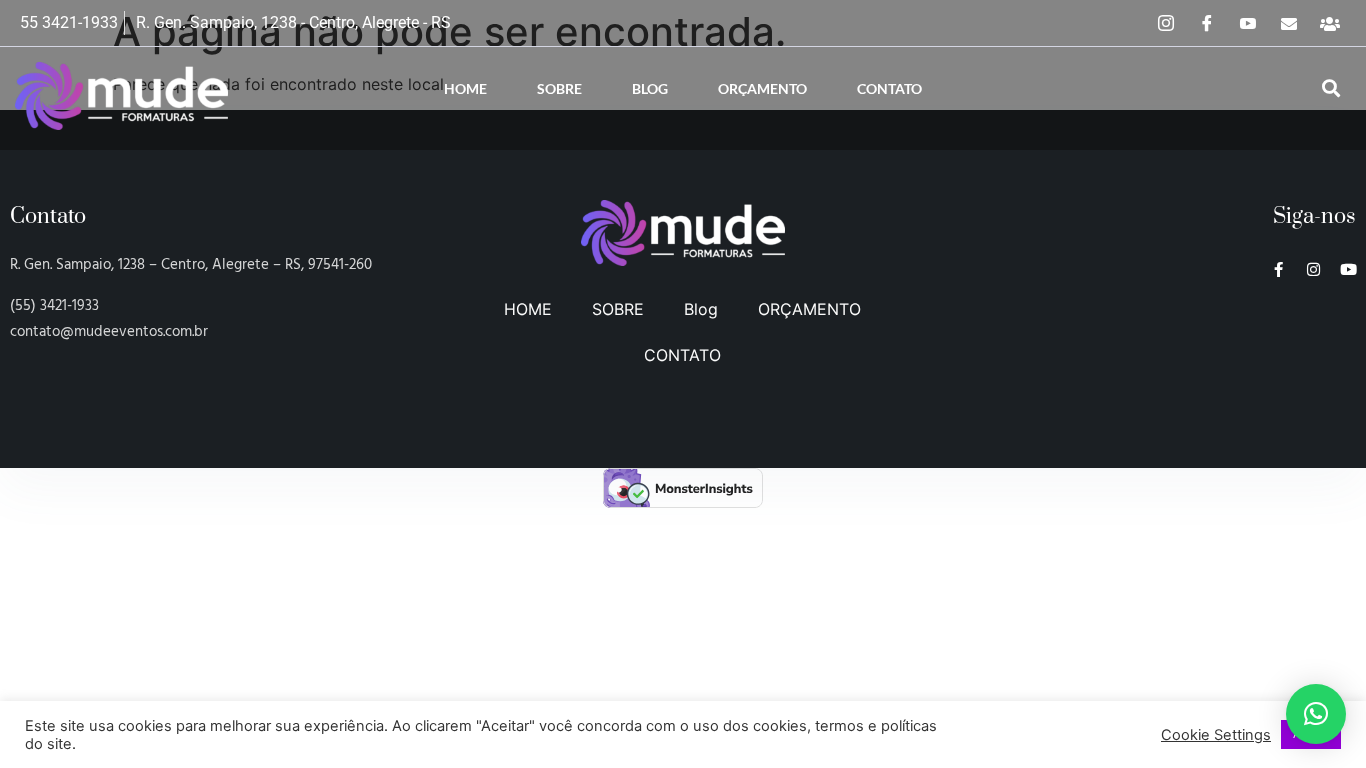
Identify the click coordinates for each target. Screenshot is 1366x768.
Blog (650, 88)
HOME (465, 88)
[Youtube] (1348, 269)
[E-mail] (1289, 23)
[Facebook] (1207, 23)
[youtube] (1248, 23)
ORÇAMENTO (762, 88)
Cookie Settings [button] (1216, 735)
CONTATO (889, 88)
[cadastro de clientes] (1330, 23)
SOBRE (559, 88)
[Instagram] (1166, 23)
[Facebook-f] (1278, 269)
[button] (1331, 89)
